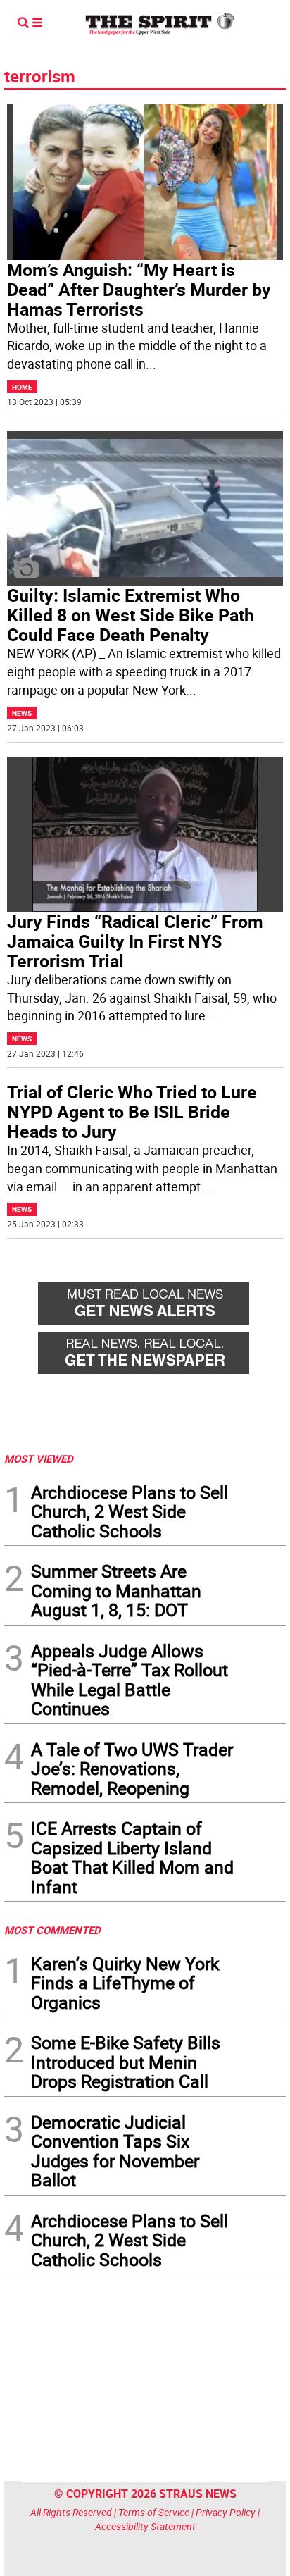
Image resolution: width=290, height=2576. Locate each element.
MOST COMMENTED (52, 1930)
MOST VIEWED (39, 1459)
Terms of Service (154, 2512)
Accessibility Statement (145, 2526)
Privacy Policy (226, 2512)
